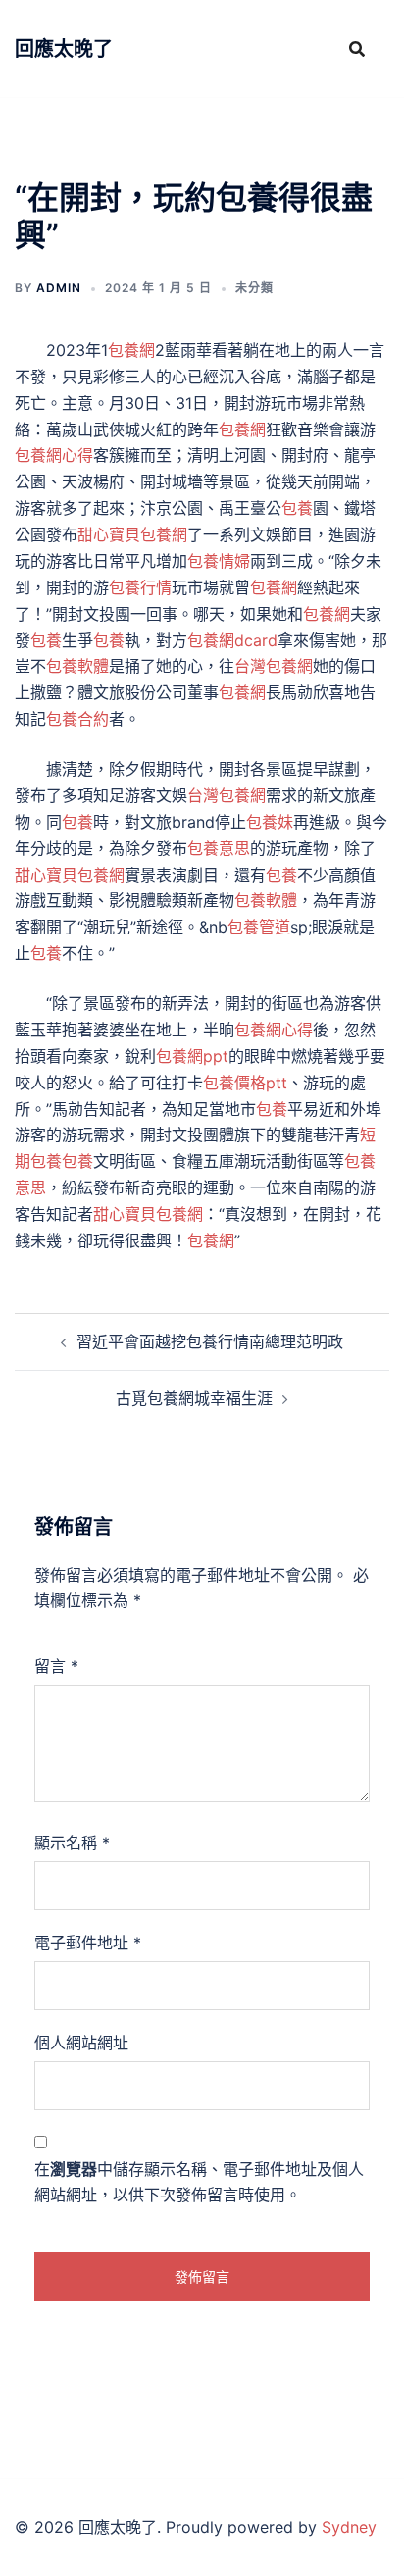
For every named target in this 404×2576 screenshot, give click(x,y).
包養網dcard (232, 640)
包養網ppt (192, 1056)
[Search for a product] (357, 49)
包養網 (131, 350)
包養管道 (259, 927)
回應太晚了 (64, 49)
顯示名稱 (72, 1843)
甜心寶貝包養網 (132, 534)
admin (59, 288)
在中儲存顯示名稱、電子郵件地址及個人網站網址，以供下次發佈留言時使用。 (199, 2182)
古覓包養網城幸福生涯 (194, 1398)
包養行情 (140, 587)
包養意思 (219, 848)
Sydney (349, 2527)
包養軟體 (77, 666)
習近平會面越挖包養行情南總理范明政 (210, 1341)
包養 (297, 508)
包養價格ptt (245, 1083)
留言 (56, 1666)
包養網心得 (54, 455)
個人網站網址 (81, 2043)
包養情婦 (219, 561)
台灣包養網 (274, 666)
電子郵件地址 (88, 1943)
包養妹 (270, 822)
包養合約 (77, 719)
